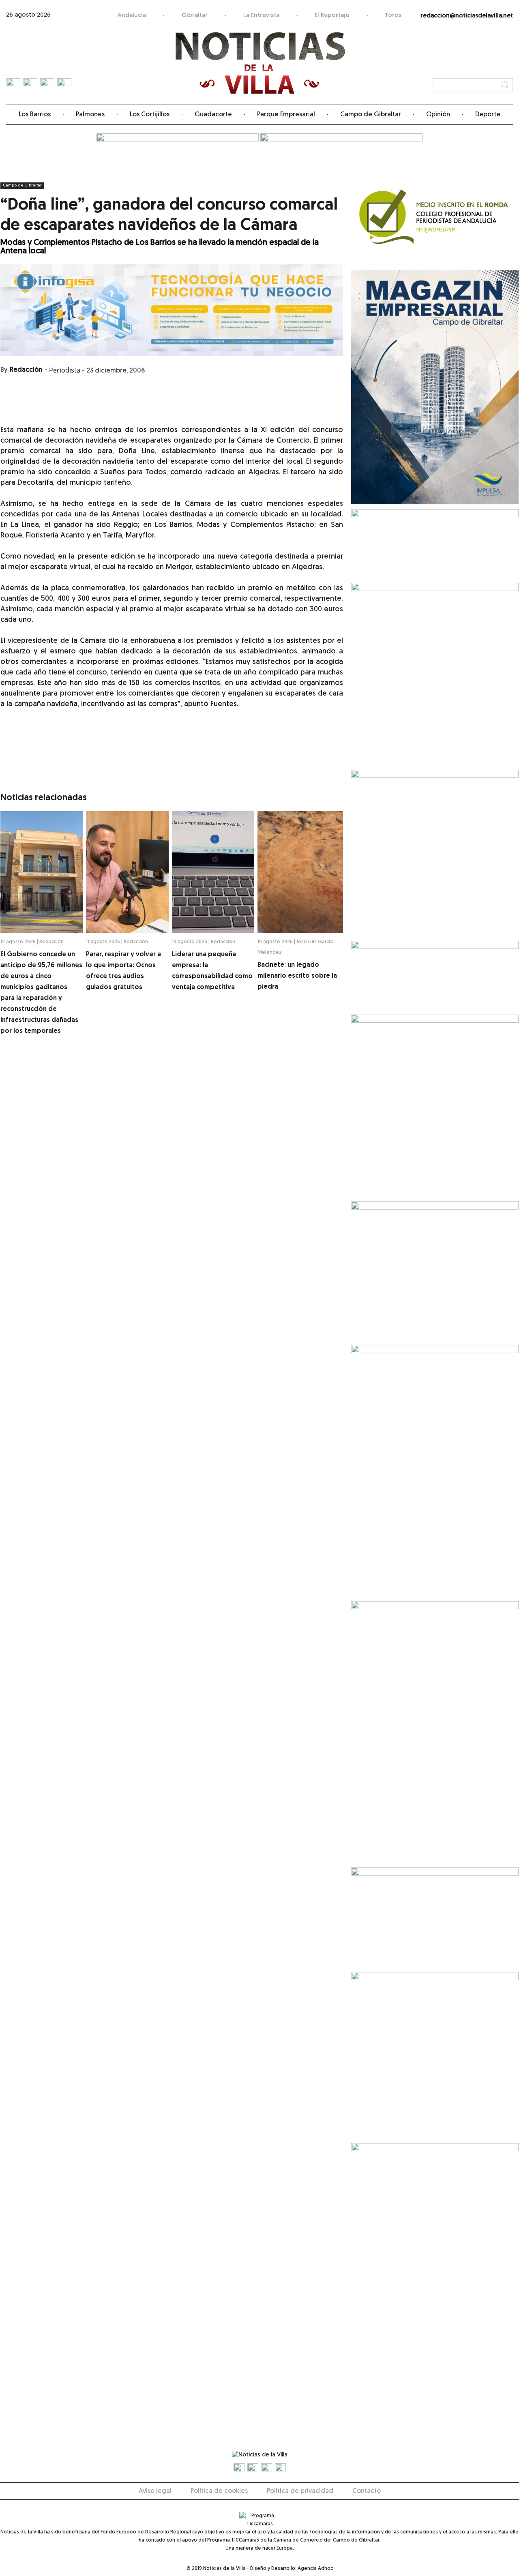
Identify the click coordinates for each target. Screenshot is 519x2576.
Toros (393, 16)
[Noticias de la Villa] (260, 63)
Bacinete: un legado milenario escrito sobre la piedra (297, 976)
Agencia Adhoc (315, 2569)
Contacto (367, 2491)
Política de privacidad (300, 2491)
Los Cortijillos (150, 115)
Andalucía (132, 16)
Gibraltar (195, 16)
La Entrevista (261, 16)
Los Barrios (35, 115)
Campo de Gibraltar (371, 115)
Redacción (26, 370)
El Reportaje (332, 16)
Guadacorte (213, 115)
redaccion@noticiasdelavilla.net (467, 16)
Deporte (488, 115)
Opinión (438, 115)
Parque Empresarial (286, 115)
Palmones (90, 115)
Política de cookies (219, 2491)
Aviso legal (155, 2491)
